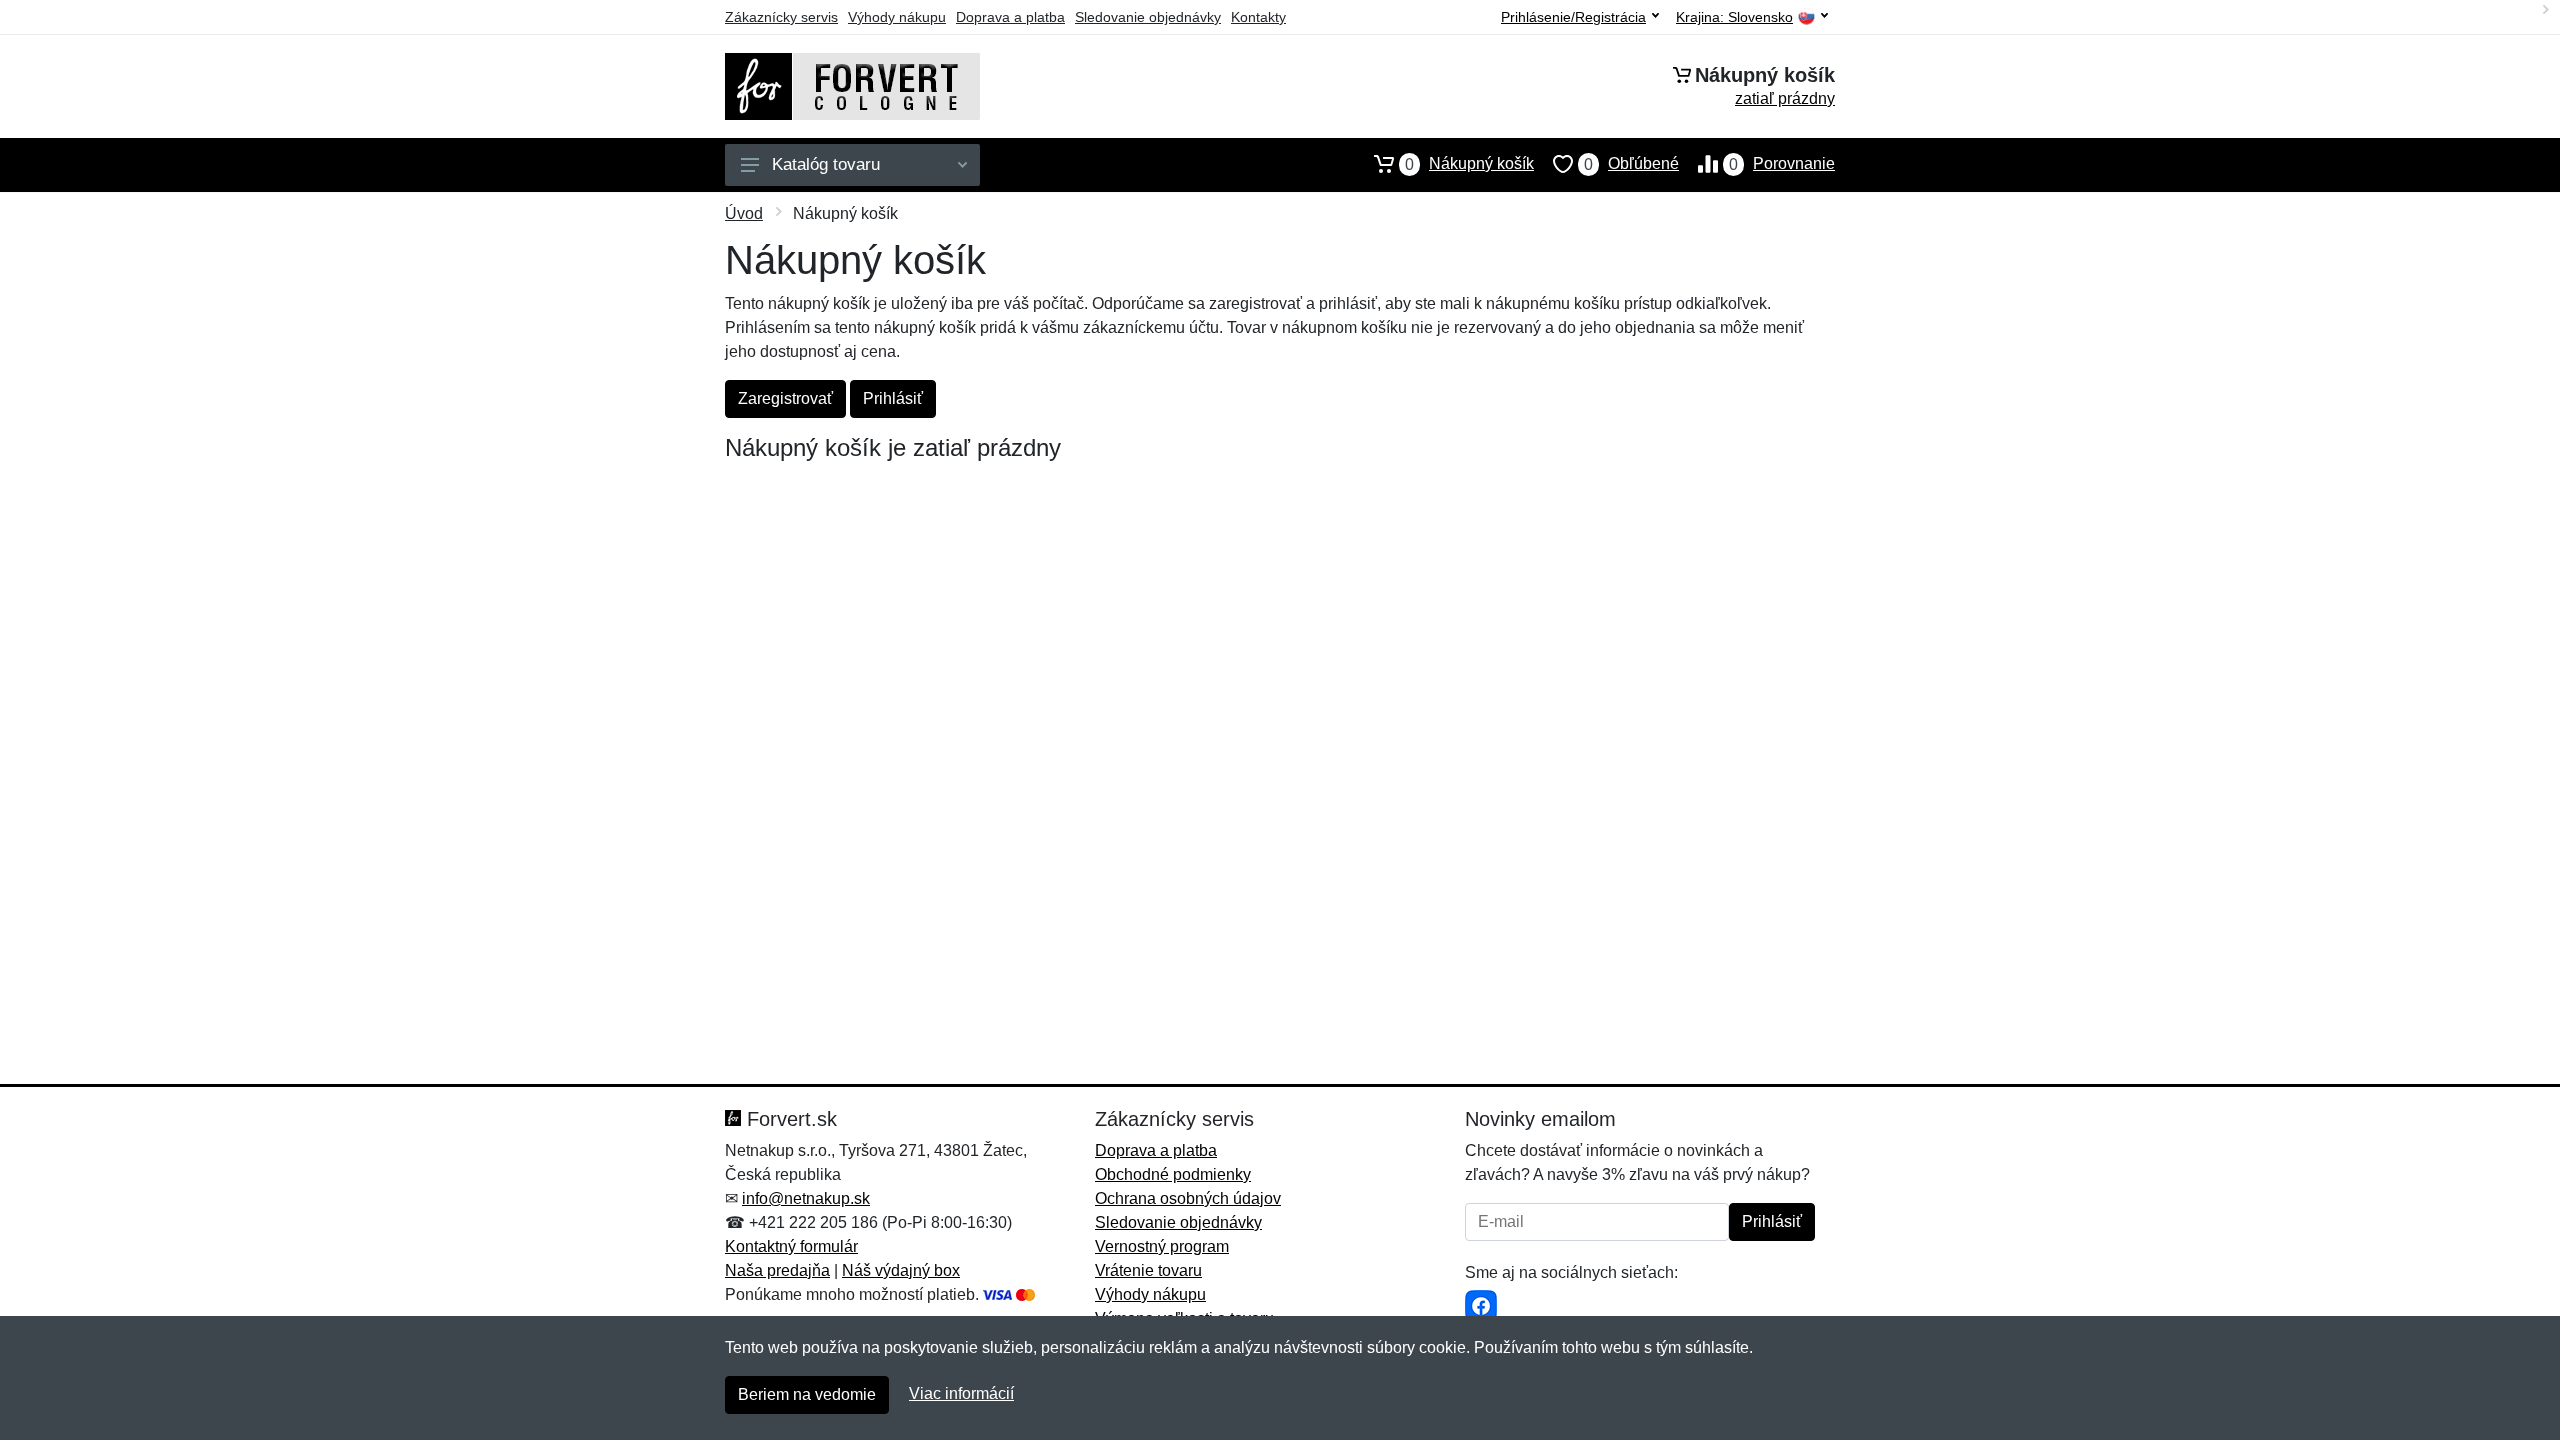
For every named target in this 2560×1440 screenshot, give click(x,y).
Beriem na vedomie (807, 1394)
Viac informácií (961, 1393)
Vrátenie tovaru (1148, 1270)
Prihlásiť (893, 398)
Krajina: (1734, 17)
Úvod (744, 213)
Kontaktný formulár (791, 1246)
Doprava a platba (1010, 17)
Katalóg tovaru (826, 164)
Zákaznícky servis (781, 17)
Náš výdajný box (901, 1270)
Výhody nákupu (897, 17)
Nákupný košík (1469, 164)
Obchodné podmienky (1173, 1174)
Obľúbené (1631, 164)
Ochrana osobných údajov (1188, 1198)
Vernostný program (1162, 1246)
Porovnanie (1782, 164)
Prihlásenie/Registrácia (1573, 17)
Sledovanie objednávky (1148, 17)
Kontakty (1258, 17)
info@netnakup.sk (806, 1198)
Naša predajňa (777, 1270)
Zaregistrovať (785, 398)
